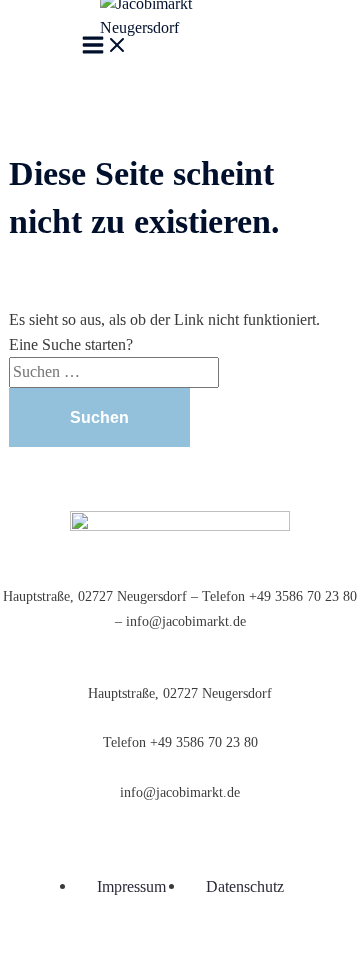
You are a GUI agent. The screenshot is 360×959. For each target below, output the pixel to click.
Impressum (131, 886)
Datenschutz (245, 886)
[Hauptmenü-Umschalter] (105, 48)
